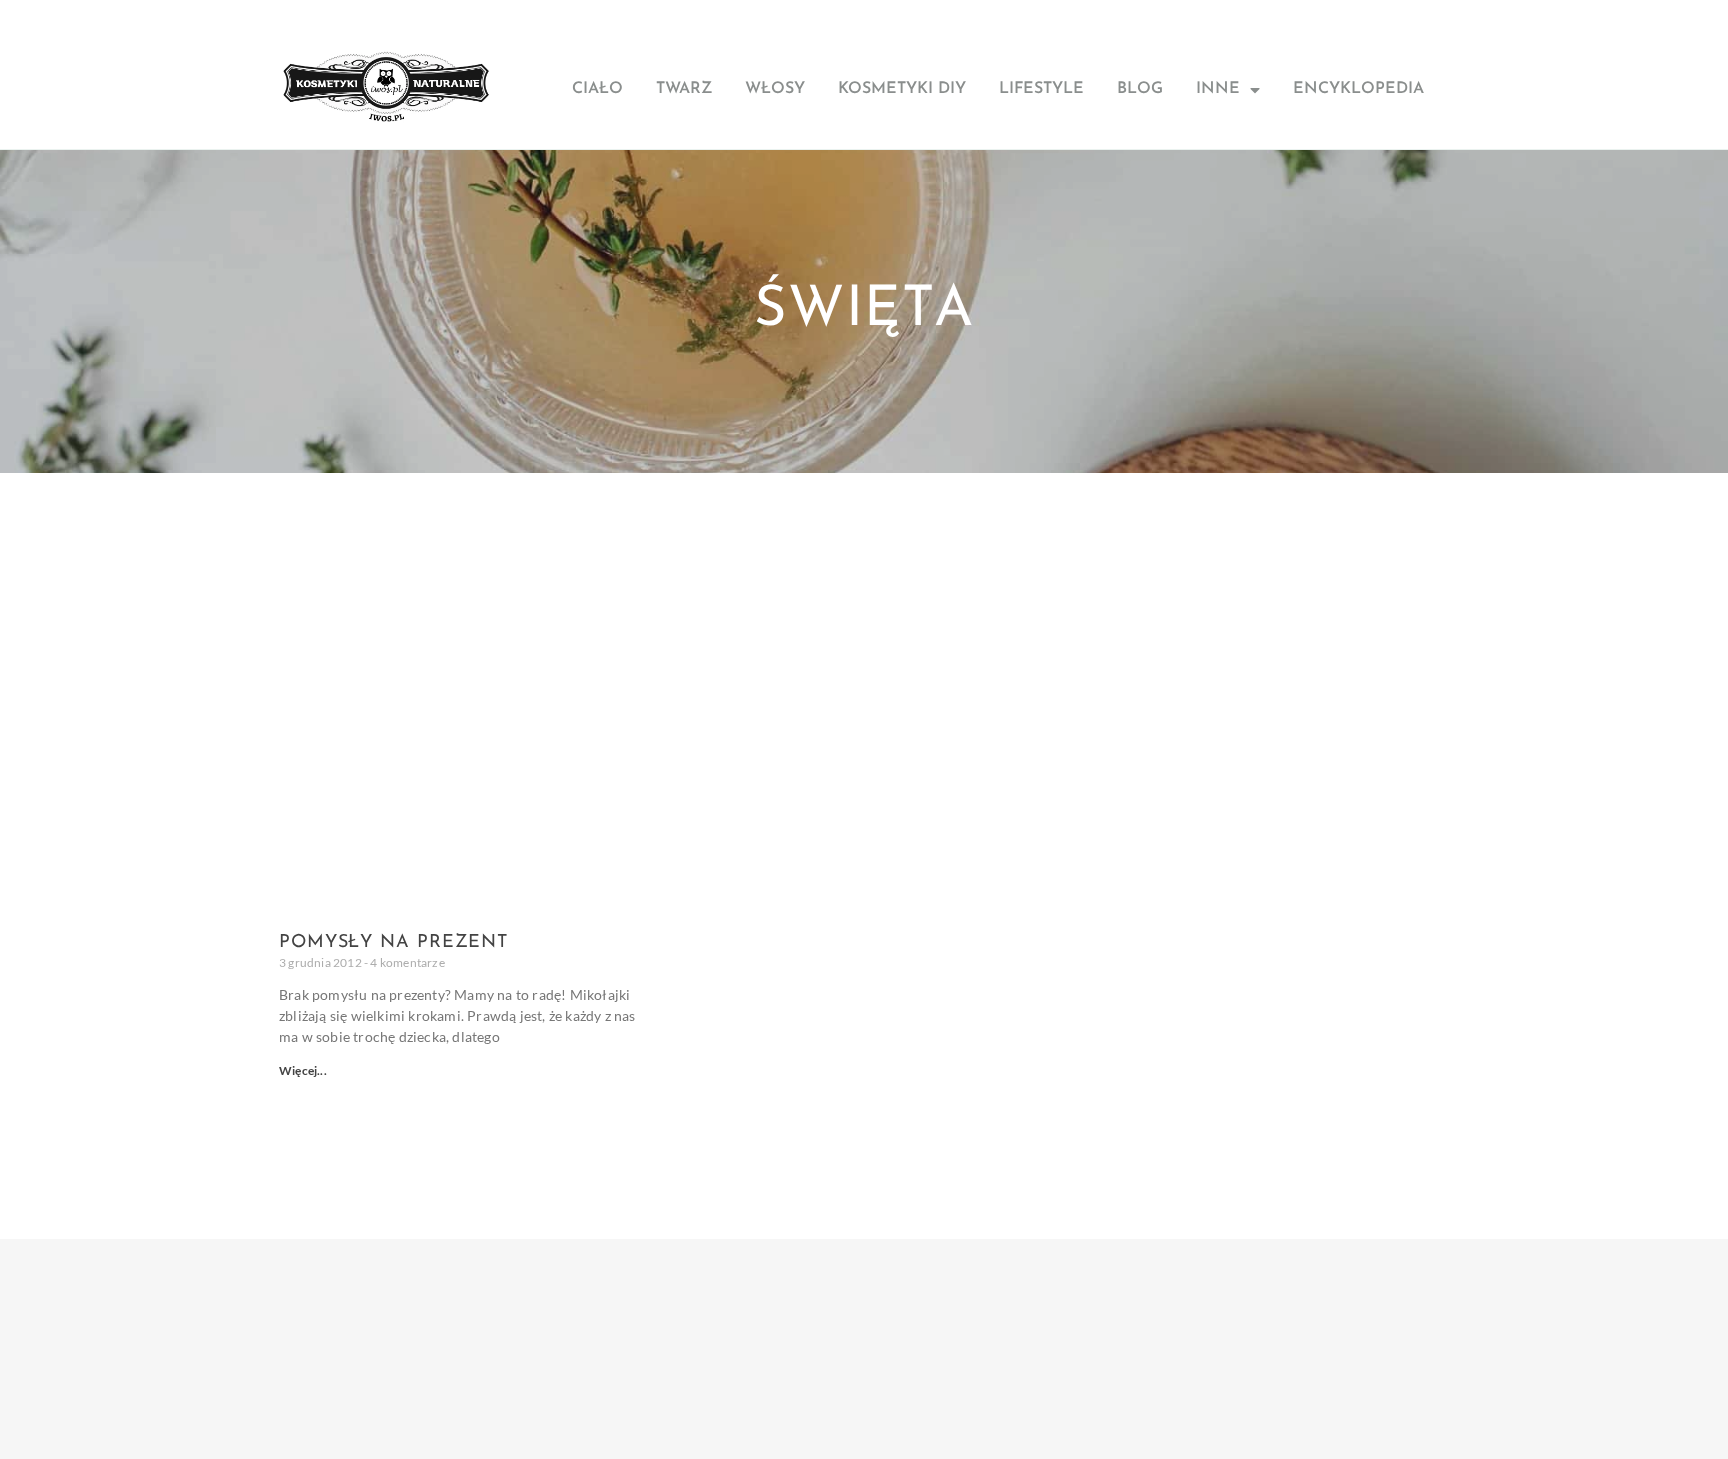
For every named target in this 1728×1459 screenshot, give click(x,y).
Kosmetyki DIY (902, 89)
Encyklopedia (1358, 89)
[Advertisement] (864, 623)
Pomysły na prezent (393, 943)
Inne (1218, 89)
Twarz (684, 89)
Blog (1140, 89)
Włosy (775, 89)
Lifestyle (1041, 89)
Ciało (597, 89)
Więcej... (303, 1070)
